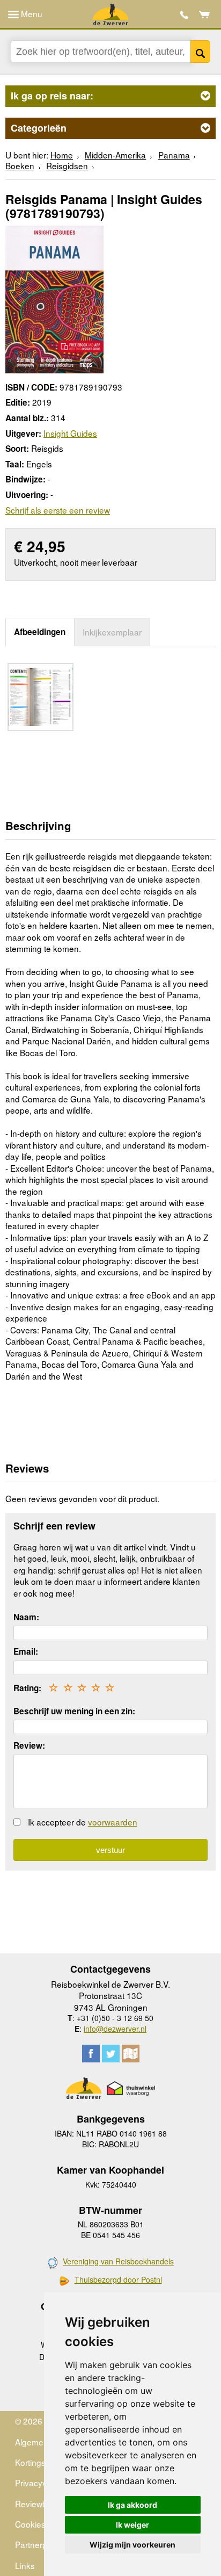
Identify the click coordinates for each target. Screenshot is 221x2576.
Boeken (20, 165)
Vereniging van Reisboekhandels (118, 2261)
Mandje (205, 15)
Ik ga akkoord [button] (132, 2505)
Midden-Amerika (115, 155)
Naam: (26, 1617)
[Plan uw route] (131, 2054)
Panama (174, 155)
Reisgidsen (67, 165)
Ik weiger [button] (132, 2525)
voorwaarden (113, 1822)
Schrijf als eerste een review (58, 510)
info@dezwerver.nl (115, 2029)
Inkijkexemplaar (112, 632)
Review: (29, 1745)
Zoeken (200, 52)
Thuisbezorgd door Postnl (118, 2280)
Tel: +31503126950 (184, 15)
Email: (26, 1651)
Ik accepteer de (83, 1822)
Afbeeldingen (40, 632)
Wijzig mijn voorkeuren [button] (132, 2545)
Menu (31, 13)
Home (62, 155)
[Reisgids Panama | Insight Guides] (54, 298)
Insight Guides (70, 433)
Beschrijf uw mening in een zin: (74, 1711)
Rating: (27, 1688)
